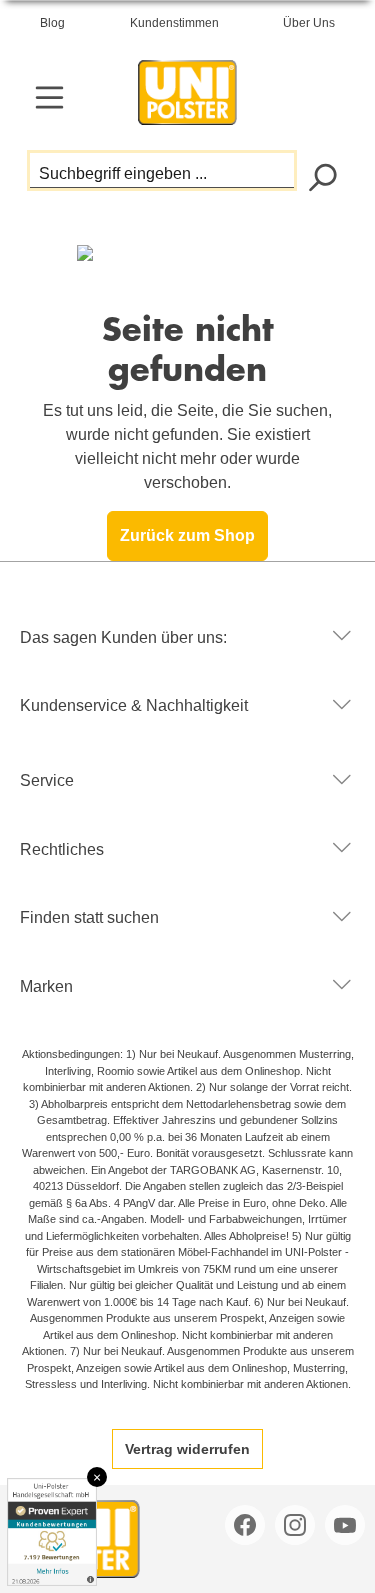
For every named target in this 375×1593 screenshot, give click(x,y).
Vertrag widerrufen (187, 1449)
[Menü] (49, 97)
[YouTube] (347, 1525)
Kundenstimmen (174, 23)
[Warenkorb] (322, 99)
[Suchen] (321, 175)
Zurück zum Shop (187, 535)
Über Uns (309, 23)
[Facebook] (247, 1525)
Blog (52, 23)
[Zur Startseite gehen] (188, 87)
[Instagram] (297, 1525)
